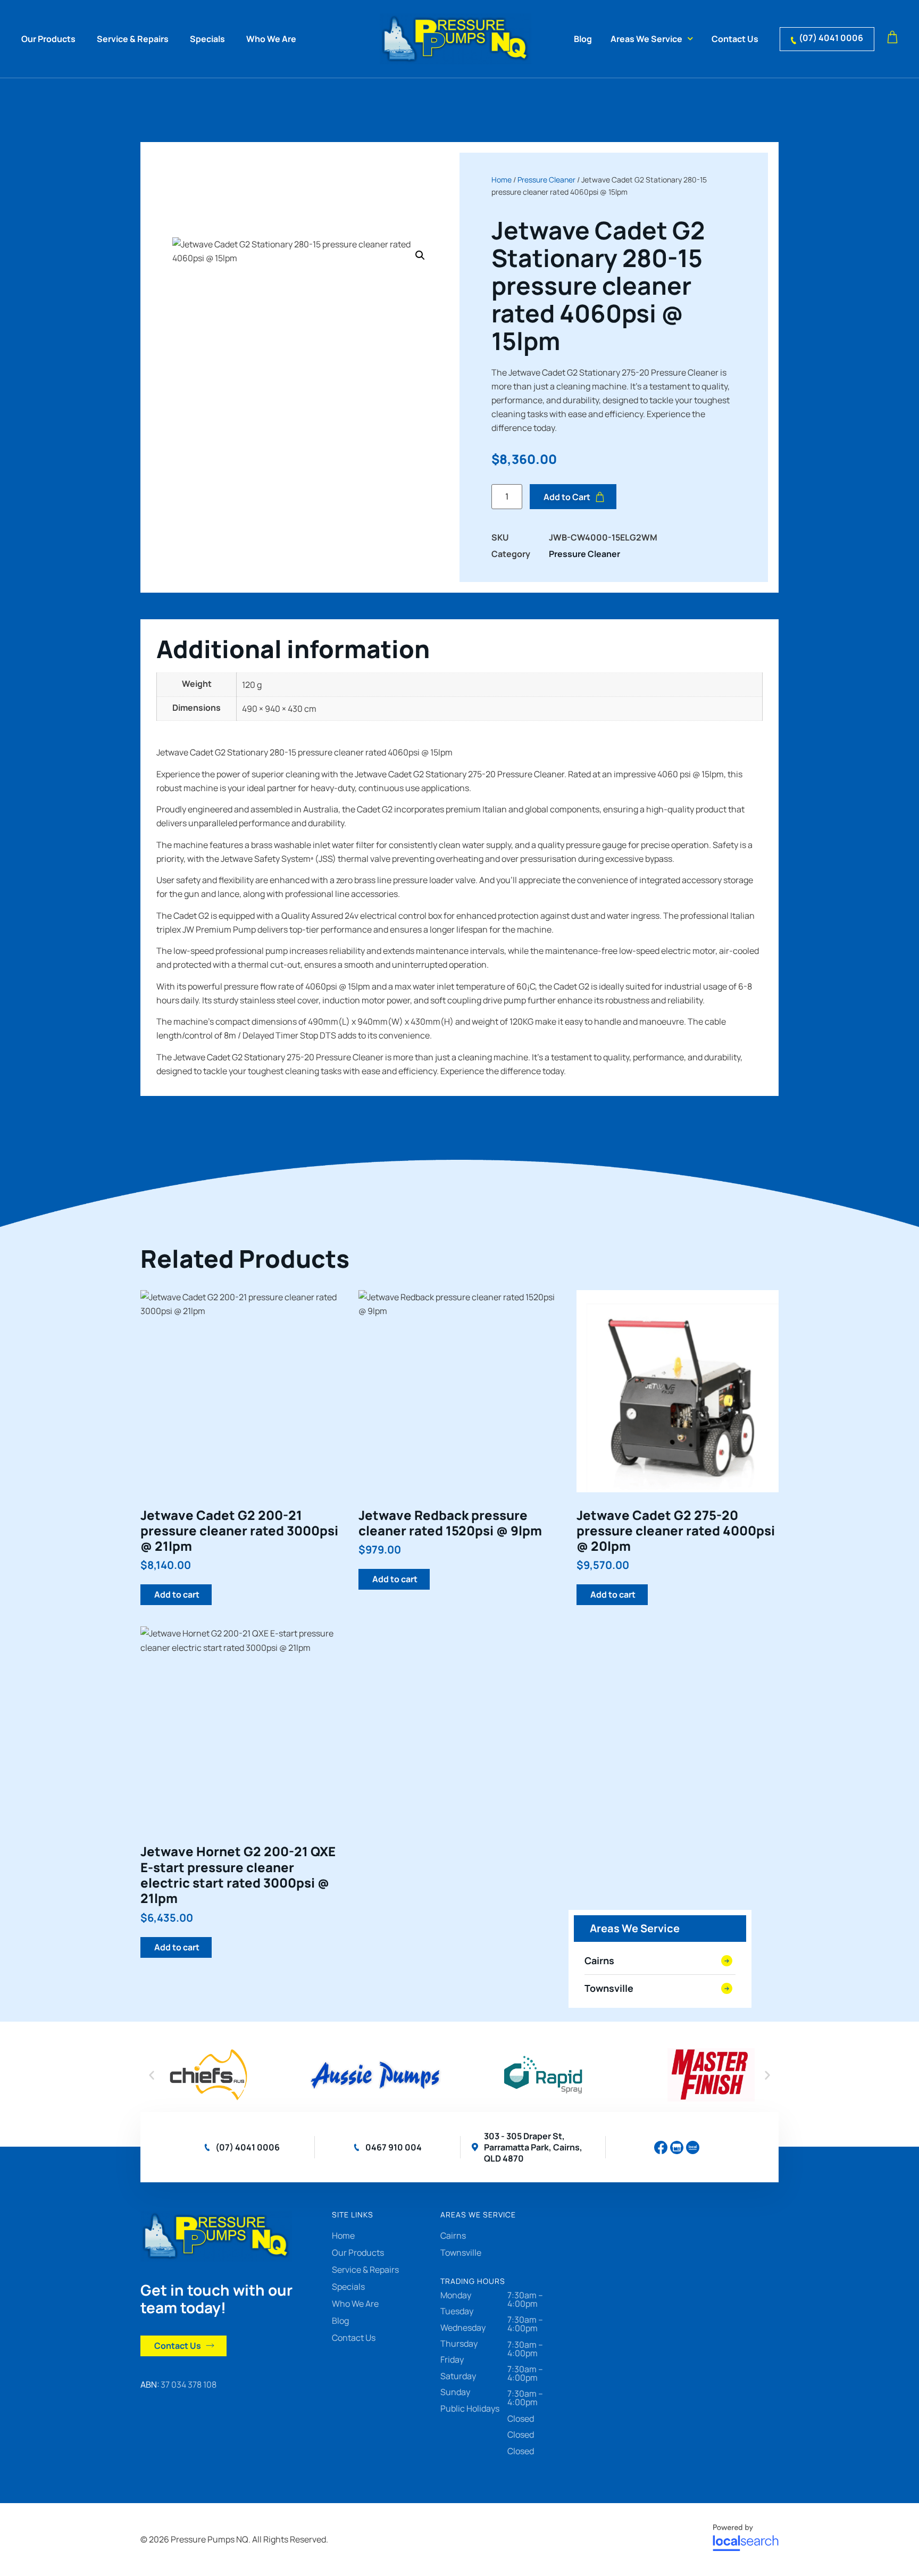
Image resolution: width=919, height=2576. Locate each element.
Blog (583, 39)
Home (502, 180)
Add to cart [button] (177, 1594)
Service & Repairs (133, 39)
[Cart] (892, 38)
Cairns (453, 2236)
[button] (420, 255)
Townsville (461, 2253)
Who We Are (271, 39)
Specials (207, 39)
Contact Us (735, 39)
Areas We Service (646, 39)
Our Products (48, 39)
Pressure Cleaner (546, 180)
